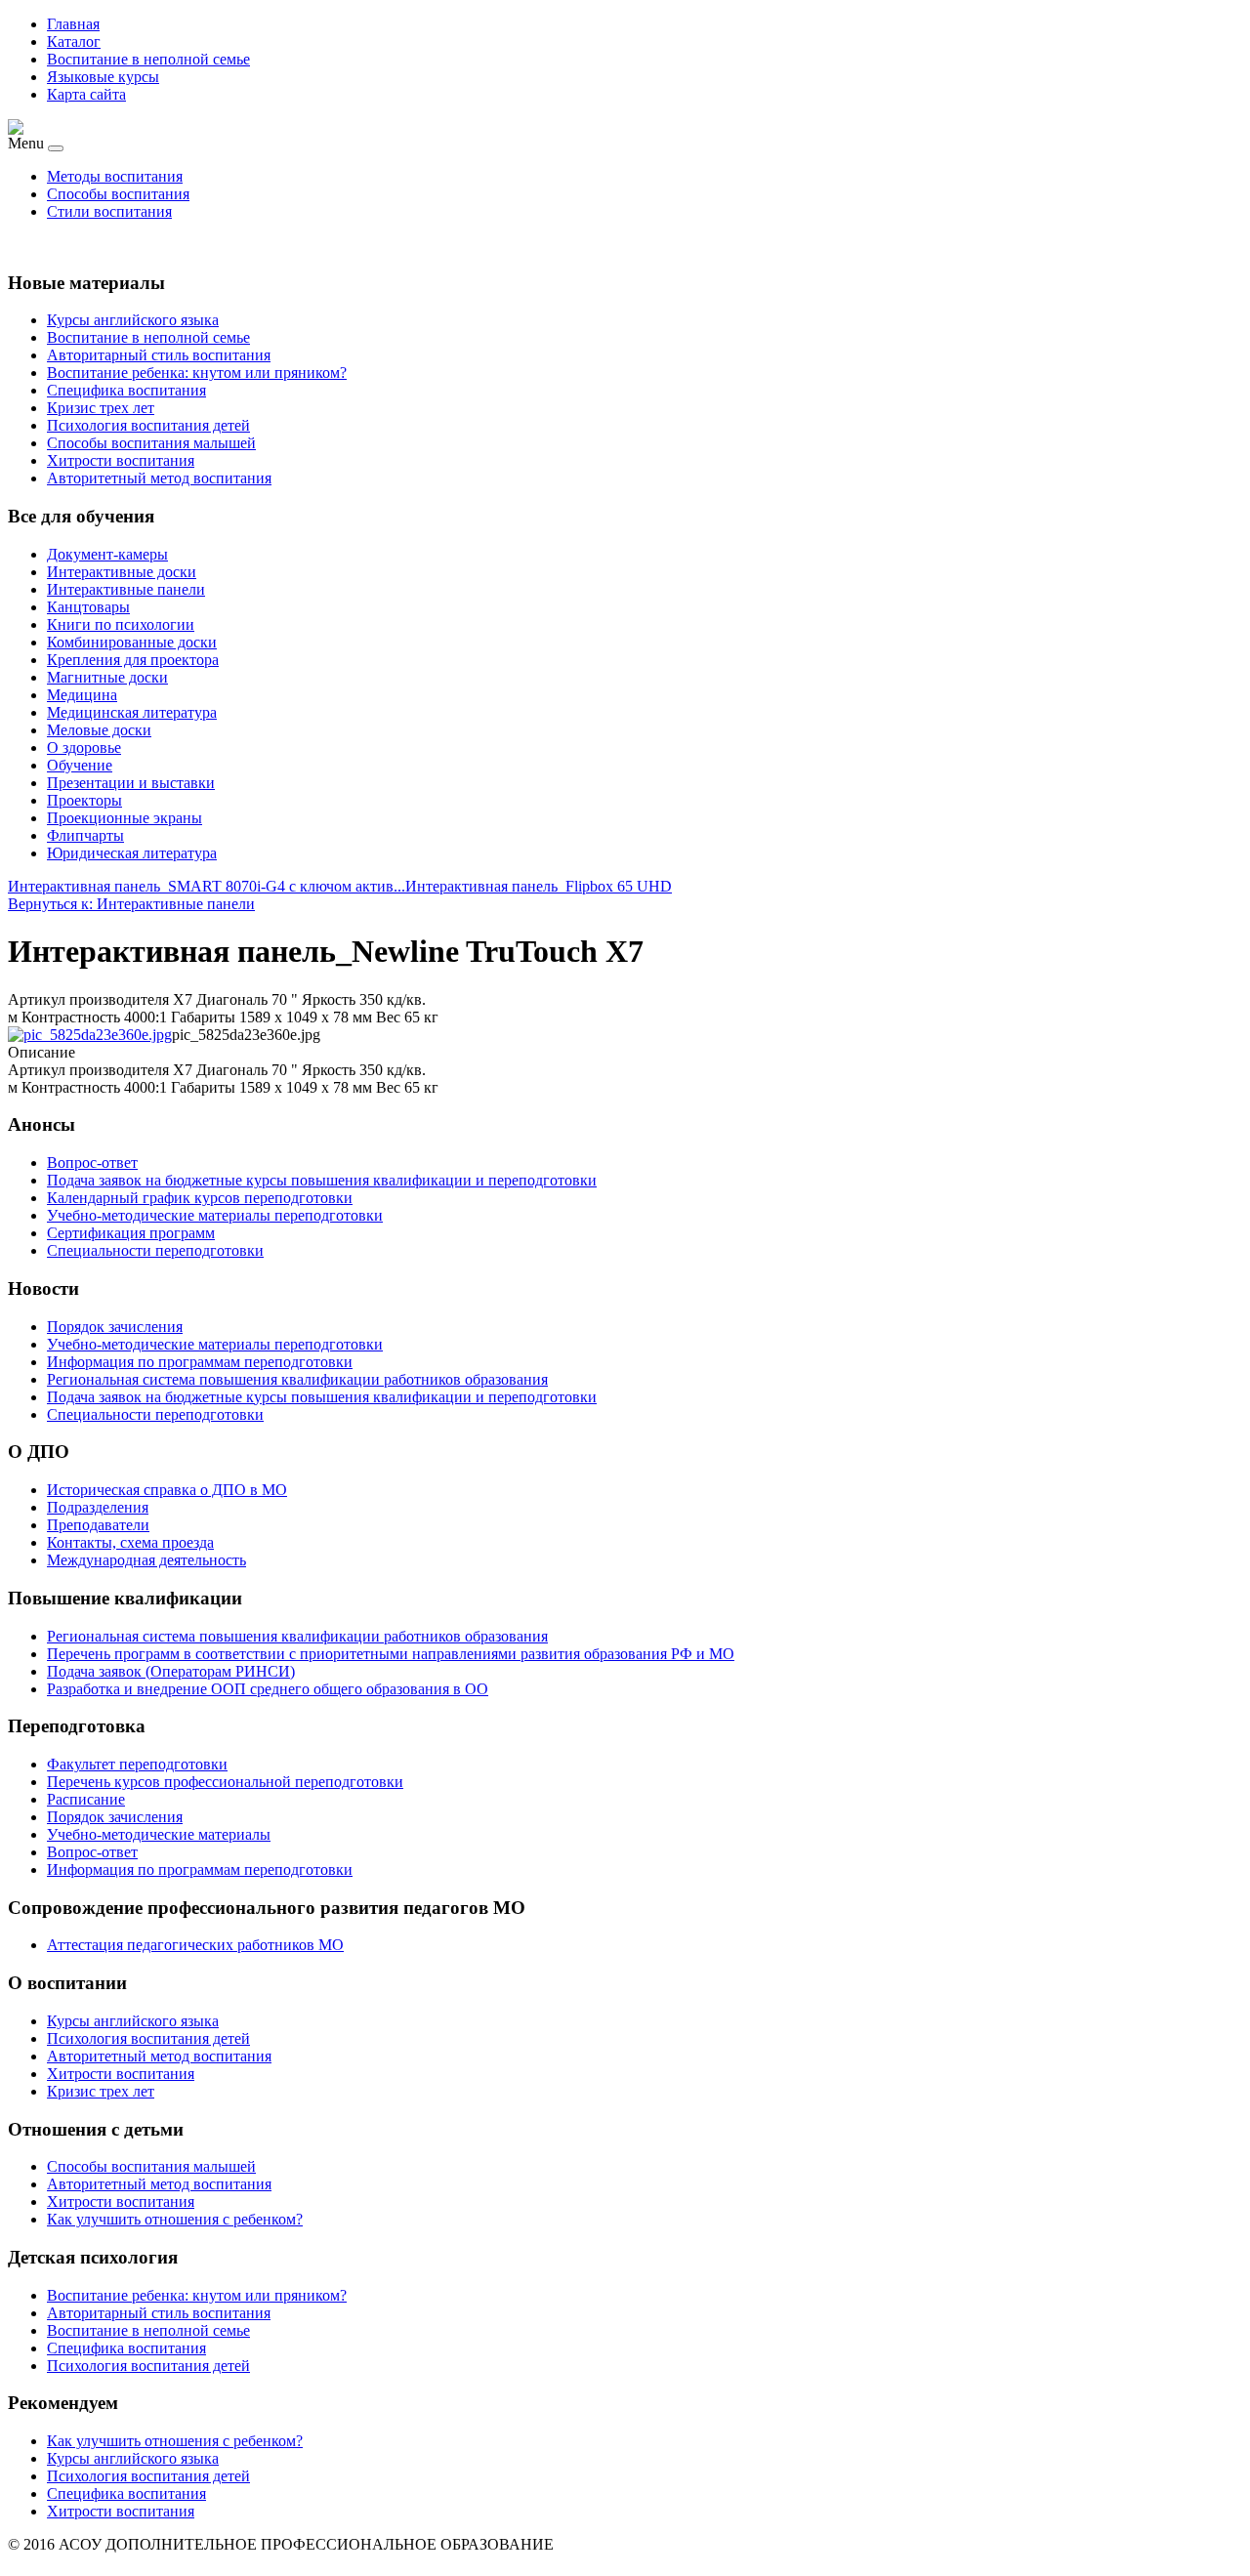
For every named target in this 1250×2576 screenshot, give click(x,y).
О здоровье (84, 748)
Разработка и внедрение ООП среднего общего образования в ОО (268, 1689)
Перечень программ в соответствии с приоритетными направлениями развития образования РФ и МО (391, 1654)
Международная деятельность (146, 1560)
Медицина (82, 695)
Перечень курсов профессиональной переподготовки (225, 1782)
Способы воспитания (118, 194)
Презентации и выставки (131, 783)
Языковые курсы (103, 77)
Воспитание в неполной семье (148, 59)
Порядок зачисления (115, 1817)
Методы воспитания (115, 176)
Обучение (80, 765)
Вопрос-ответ (92, 1852)
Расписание (86, 1799)
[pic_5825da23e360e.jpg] (90, 1035)
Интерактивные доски (122, 572)
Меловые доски (99, 730)
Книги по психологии (121, 624)
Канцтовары (88, 607)
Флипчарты (85, 835)
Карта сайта (86, 94)
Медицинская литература (132, 712)
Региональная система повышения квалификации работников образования (297, 1636)
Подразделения (98, 1507)
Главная (73, 24)
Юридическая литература (132, 853)
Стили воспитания (109, 211)
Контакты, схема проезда (130, 1542)
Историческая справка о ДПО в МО (167, 1490)
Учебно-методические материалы (159, 1834)
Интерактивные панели (126, 589)
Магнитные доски (107, 677)
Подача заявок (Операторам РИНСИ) (171, 1671)
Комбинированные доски (132, 642)
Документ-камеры (107, 554)
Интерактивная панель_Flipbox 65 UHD (539, 886)
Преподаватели (98, 1525)
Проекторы (84, 800)
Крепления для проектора (133, 660)
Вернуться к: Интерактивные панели (131, 904)
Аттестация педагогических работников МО (195, 1945)
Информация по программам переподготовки (200, 1870)
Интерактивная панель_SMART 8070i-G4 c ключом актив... (207, 886)
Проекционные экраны (125, 818)
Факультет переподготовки (137, 1764)
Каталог (74, 42)
